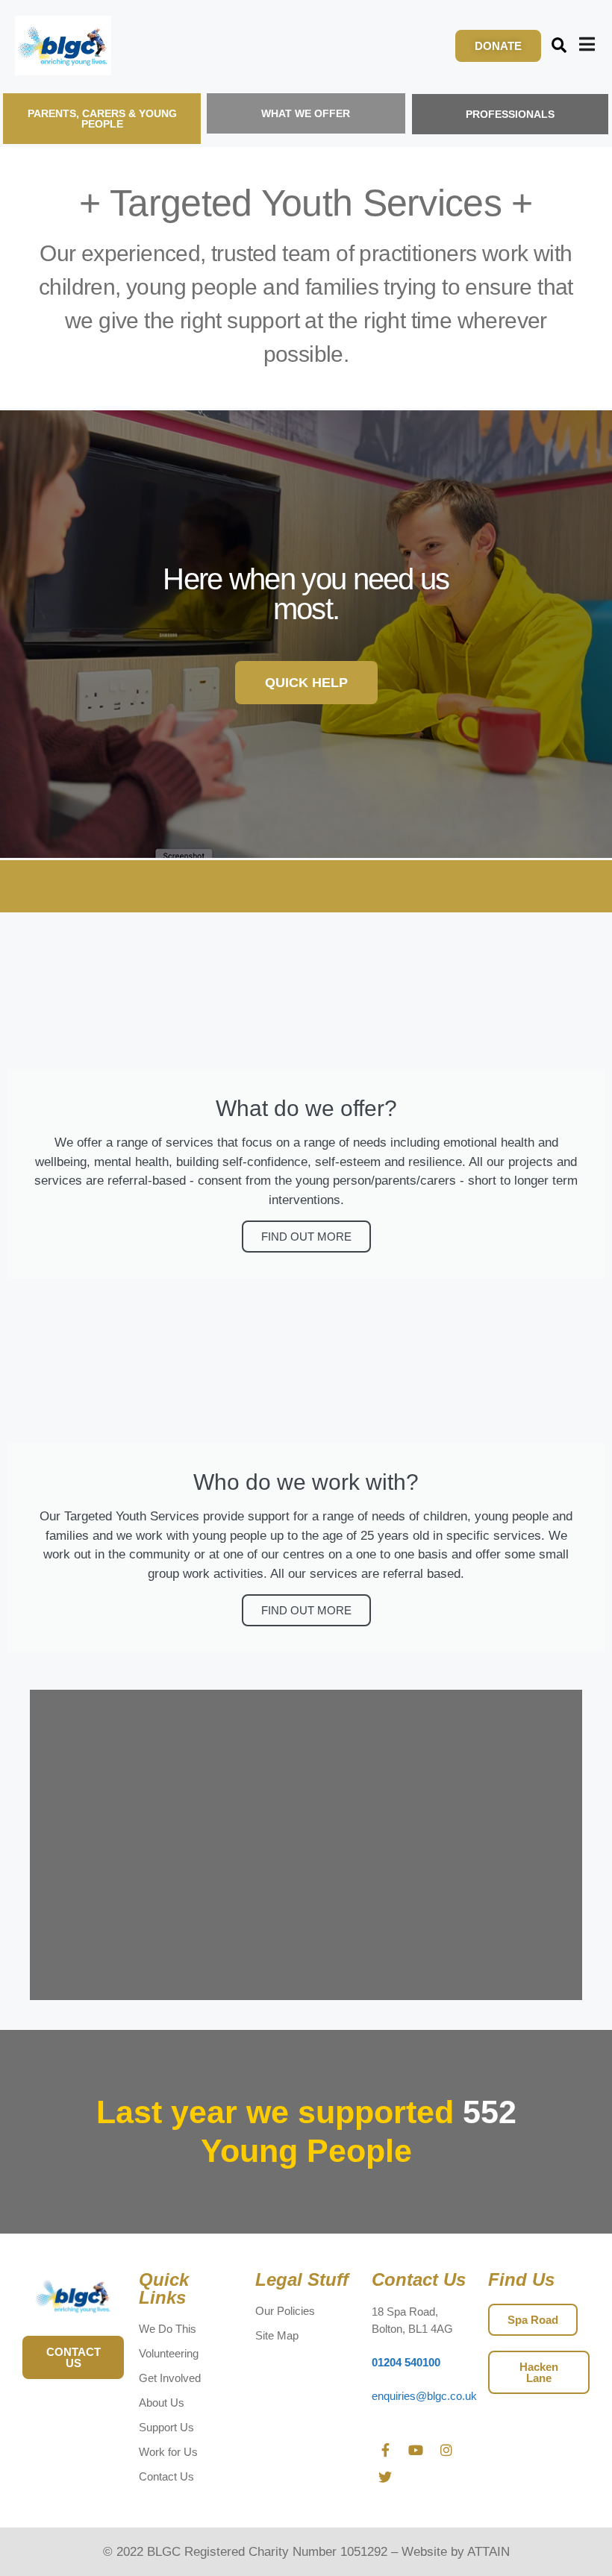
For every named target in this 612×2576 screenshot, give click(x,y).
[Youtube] (416, 2450)
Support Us (166, 2427)
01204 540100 (406, 2362)
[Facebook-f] (385, 2450)
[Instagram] (446, 2450)
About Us (162, 2403)
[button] (559, 46)
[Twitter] (385, 2477)
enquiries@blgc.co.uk (424, 2396)
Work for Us (168, 2452)
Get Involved (170, 2378)
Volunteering (169, 2353)
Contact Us (166, 2476)
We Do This (168, 2329)
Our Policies (285, 2311)
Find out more (306, 1237)
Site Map (277, 2335)
